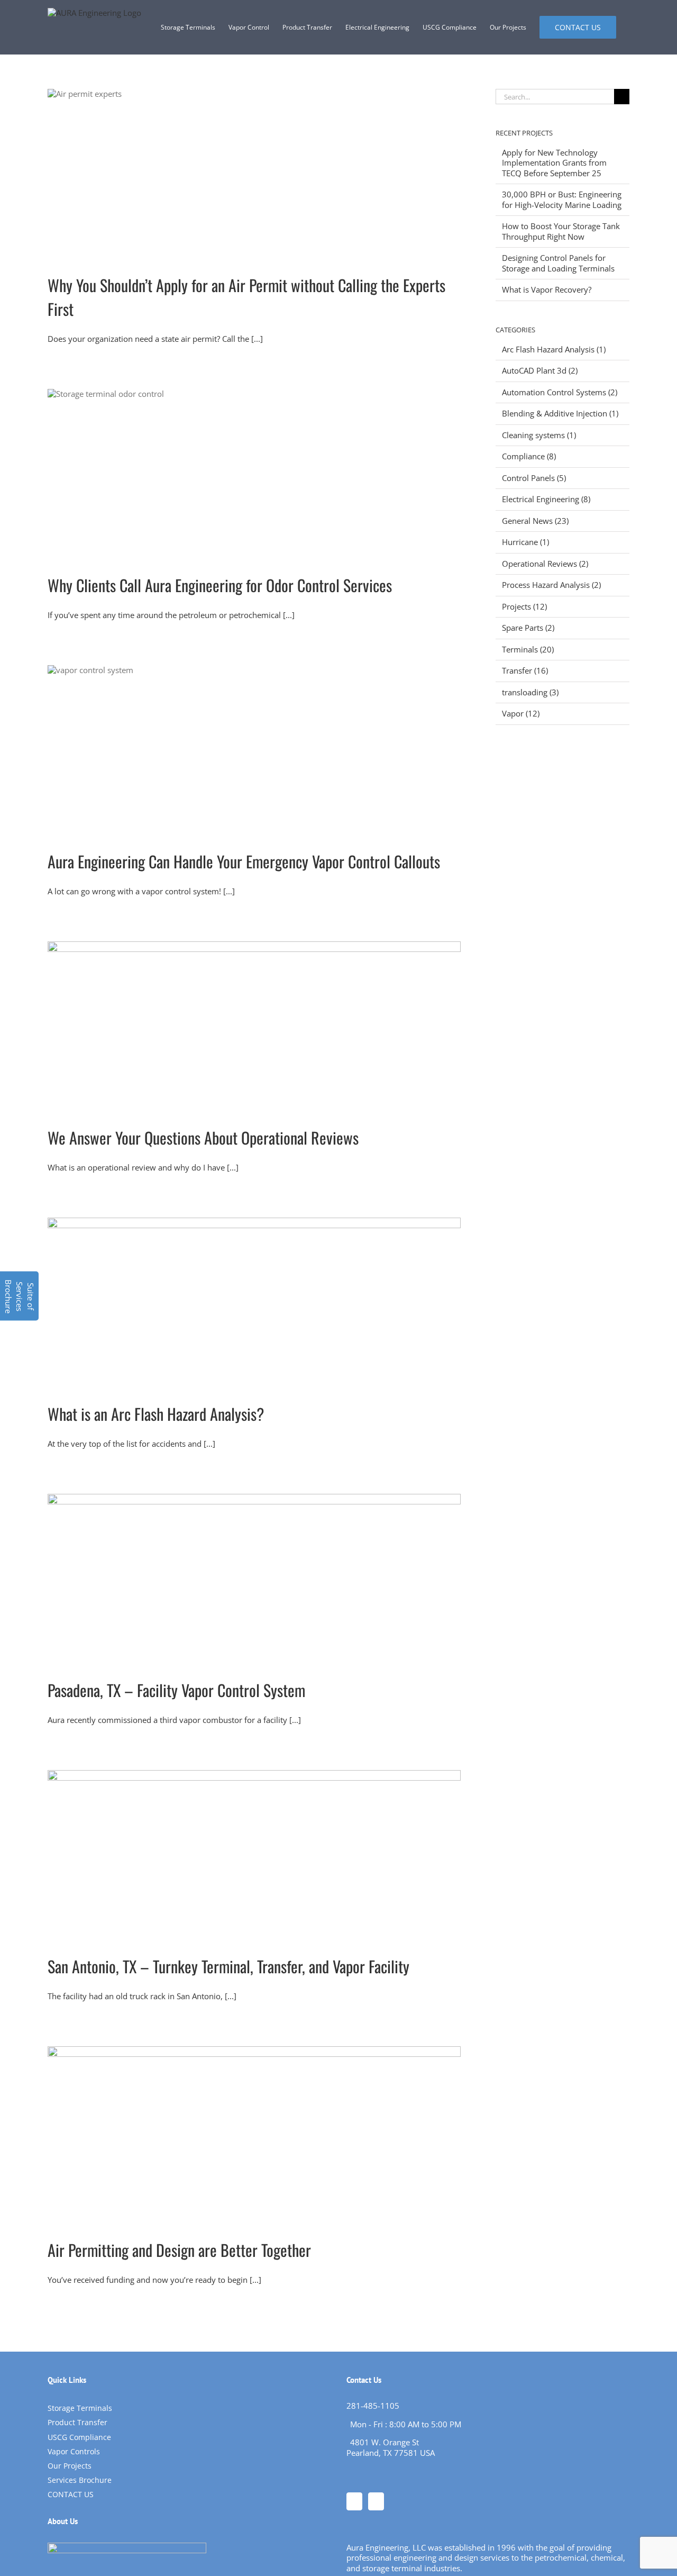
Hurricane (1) (525, 542)
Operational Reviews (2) (545, 564)
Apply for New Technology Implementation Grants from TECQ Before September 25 (554, 163)
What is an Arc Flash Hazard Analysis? (156, 1414)
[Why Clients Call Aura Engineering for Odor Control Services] (254, 473)
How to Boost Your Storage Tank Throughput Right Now (561, 231)
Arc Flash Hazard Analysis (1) (554, 350)
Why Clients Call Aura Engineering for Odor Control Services (220, 585)
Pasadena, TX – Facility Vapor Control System (176, 1690)
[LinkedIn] (376, 2501)
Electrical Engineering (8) (546, 499)
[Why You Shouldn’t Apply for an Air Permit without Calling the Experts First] (254, 173)
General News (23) (535, 521)
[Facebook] (354, 2501)
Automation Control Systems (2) (560, 392)
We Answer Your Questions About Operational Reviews (203, 1137)
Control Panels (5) (534, 478)
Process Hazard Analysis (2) (551, 585)
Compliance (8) (529, 456)
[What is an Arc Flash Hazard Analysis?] (254, 1302)
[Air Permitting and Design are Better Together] (254, 2134)
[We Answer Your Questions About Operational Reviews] (254, 1026)
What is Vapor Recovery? (547, 289)
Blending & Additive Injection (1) (560, 414)
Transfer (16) (525, 671)
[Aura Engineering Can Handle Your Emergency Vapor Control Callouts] (254, 749)
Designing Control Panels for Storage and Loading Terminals (558, 263)
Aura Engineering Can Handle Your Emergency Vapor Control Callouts (244, 861)
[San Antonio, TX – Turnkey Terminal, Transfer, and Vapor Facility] (254, 1854)
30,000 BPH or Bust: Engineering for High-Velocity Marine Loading (562, 199)
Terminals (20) (528, 650)
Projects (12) (524, 607)
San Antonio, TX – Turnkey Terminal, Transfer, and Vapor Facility (228, 1966)
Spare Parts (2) (528, 628)
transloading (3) (530, 692)
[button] (19, 1296)
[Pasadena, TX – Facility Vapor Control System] (254, 1578)
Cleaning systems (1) (539, 435)
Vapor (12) (521, 714)
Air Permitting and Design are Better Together (179, 2250)
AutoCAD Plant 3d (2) (540, 371)
